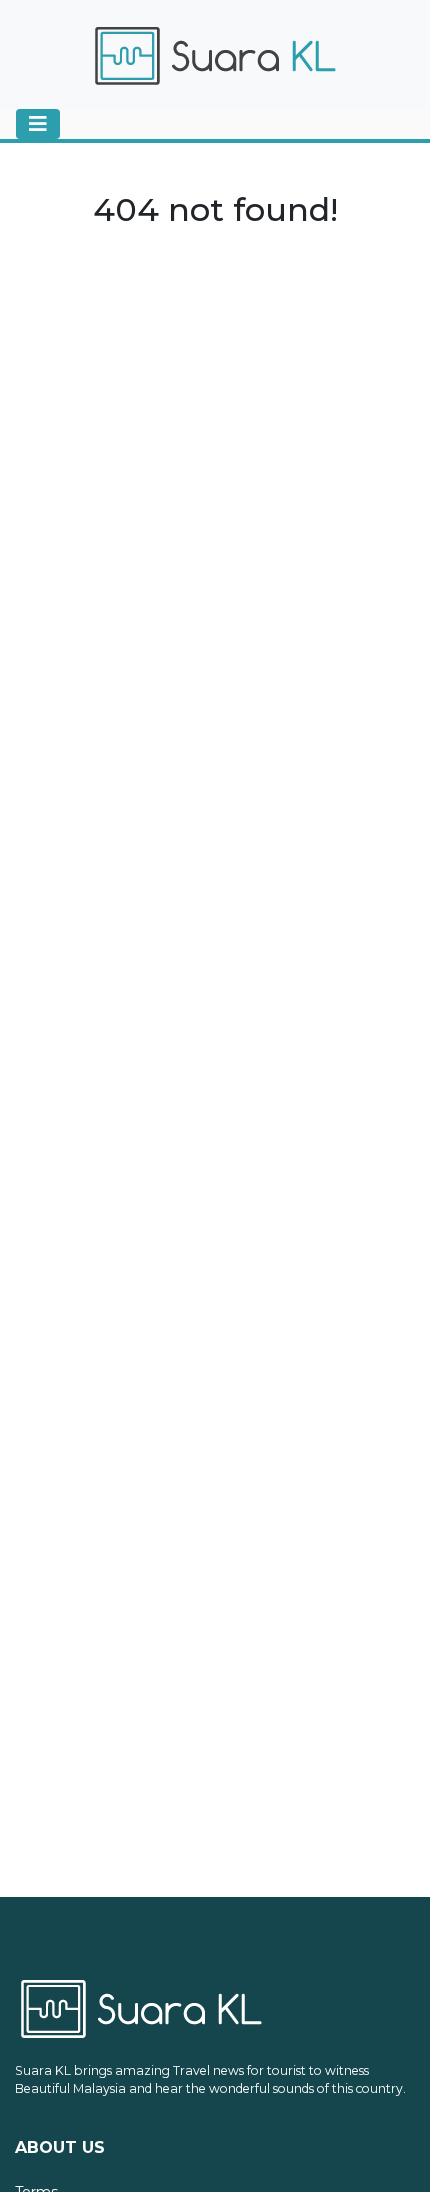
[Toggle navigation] (38, 124)
